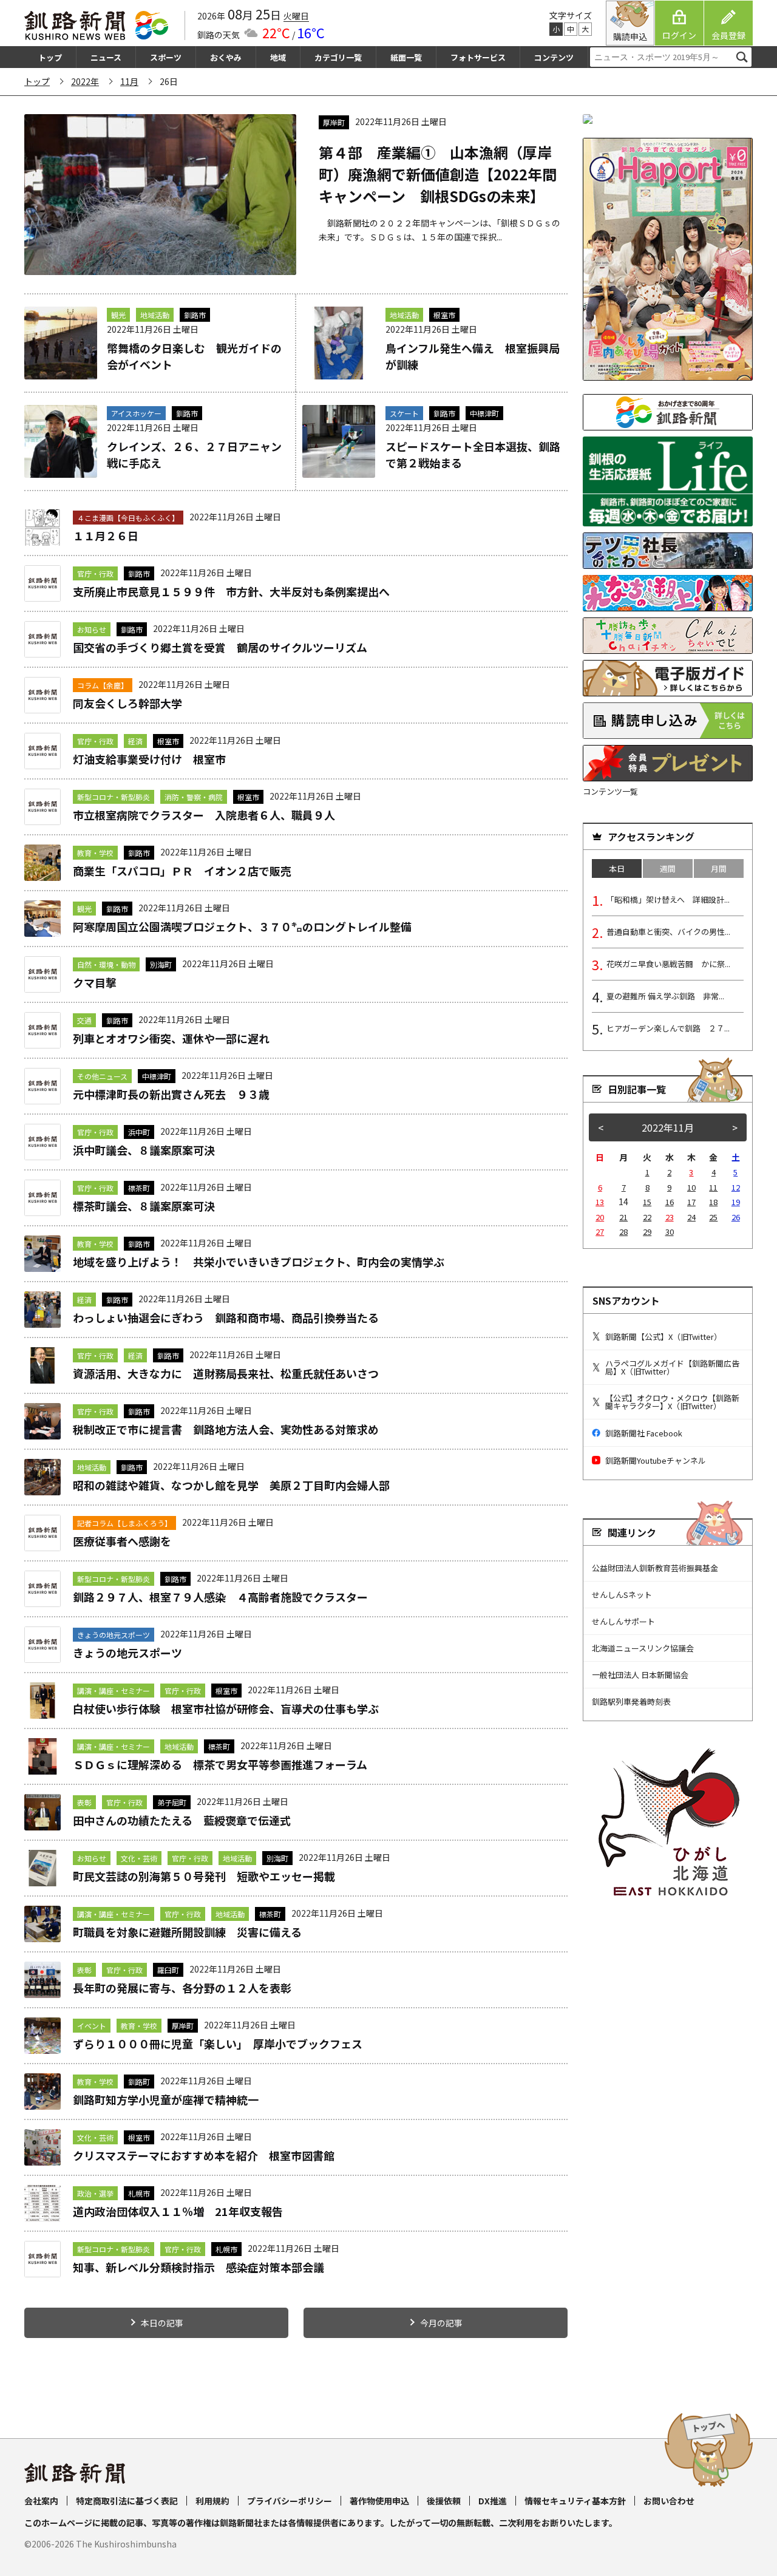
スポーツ (166, 57)
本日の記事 (162, 2323)
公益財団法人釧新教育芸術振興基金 (655, 1568)
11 (713, 1187)
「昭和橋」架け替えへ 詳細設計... (668, 899)
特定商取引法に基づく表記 (127, 2501)
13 (600, 1202)
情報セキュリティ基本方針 (575, 2501)
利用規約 (212, 2501)
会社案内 (41, 2501)
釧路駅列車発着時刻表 (631, 1701)
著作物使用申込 (379, 2501)
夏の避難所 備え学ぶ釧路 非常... (665, 996)
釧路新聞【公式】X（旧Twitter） (663, 1337)
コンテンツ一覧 (610, 791)
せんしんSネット (622, 1595)
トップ (50, 57)
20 (600, 1217)
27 (600, 1232)
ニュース (106, 57)
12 (736, 1187)
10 (691, 1187)
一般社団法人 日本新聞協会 (640, 1675)
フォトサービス (478, 57)
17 (691, 1202)
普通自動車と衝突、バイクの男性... (668, 932)
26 (736, 1217)
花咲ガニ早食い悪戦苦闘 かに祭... (668, 964)
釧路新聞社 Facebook (644, 1433)
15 (647, 1202)
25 (713, 1217)
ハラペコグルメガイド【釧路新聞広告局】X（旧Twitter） (672, 1367)
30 (670, 1232)
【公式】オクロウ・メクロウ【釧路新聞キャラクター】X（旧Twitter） (672, 1402)
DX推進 (493, 2501)
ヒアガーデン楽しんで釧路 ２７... (668, 1028)
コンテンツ (554, 57)
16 (670, 1202)
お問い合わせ (669, 2501)
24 (691, 1217)
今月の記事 (441, 2323)
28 (623, 1232)
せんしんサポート (623, 1621)
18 (713, 1202)
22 (647, 1217)
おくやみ (226, 57)
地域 (278, 57)
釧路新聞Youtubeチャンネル (656, 1460)
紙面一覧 (406, 57)
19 (736, 1202)
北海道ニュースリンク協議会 (643, 1648)
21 (623, 1217)
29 (647, 1232)
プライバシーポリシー (290, 2501)
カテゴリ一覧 (338, 57)
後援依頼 (444, 2501)
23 (670, 1217)
